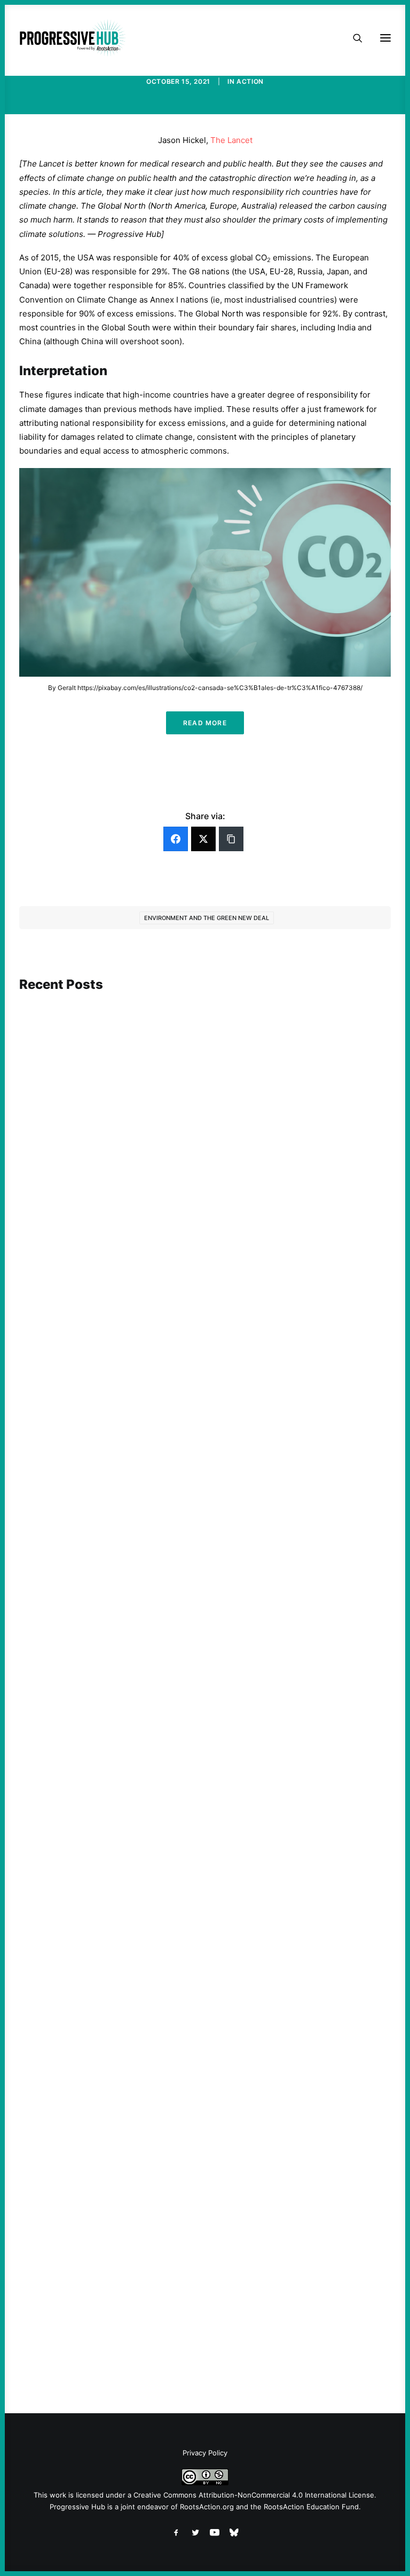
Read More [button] (205, 723)
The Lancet (231, 140)
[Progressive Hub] (73, 38)
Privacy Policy (205, 2453)
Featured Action (71, 1231)
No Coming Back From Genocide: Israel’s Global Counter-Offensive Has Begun (182, 1979)
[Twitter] (203, 839)
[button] (205, 1098)
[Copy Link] (231, 839)
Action (250, 81)
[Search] (353, 38)
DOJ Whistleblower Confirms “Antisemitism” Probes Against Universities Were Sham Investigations (195, 1250)
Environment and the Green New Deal (207, 918)
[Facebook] (176, 839)
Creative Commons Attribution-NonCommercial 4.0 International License (254, 2495)
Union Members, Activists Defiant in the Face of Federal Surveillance (163, 1636)
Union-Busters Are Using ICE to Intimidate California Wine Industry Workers (179, 2321)
